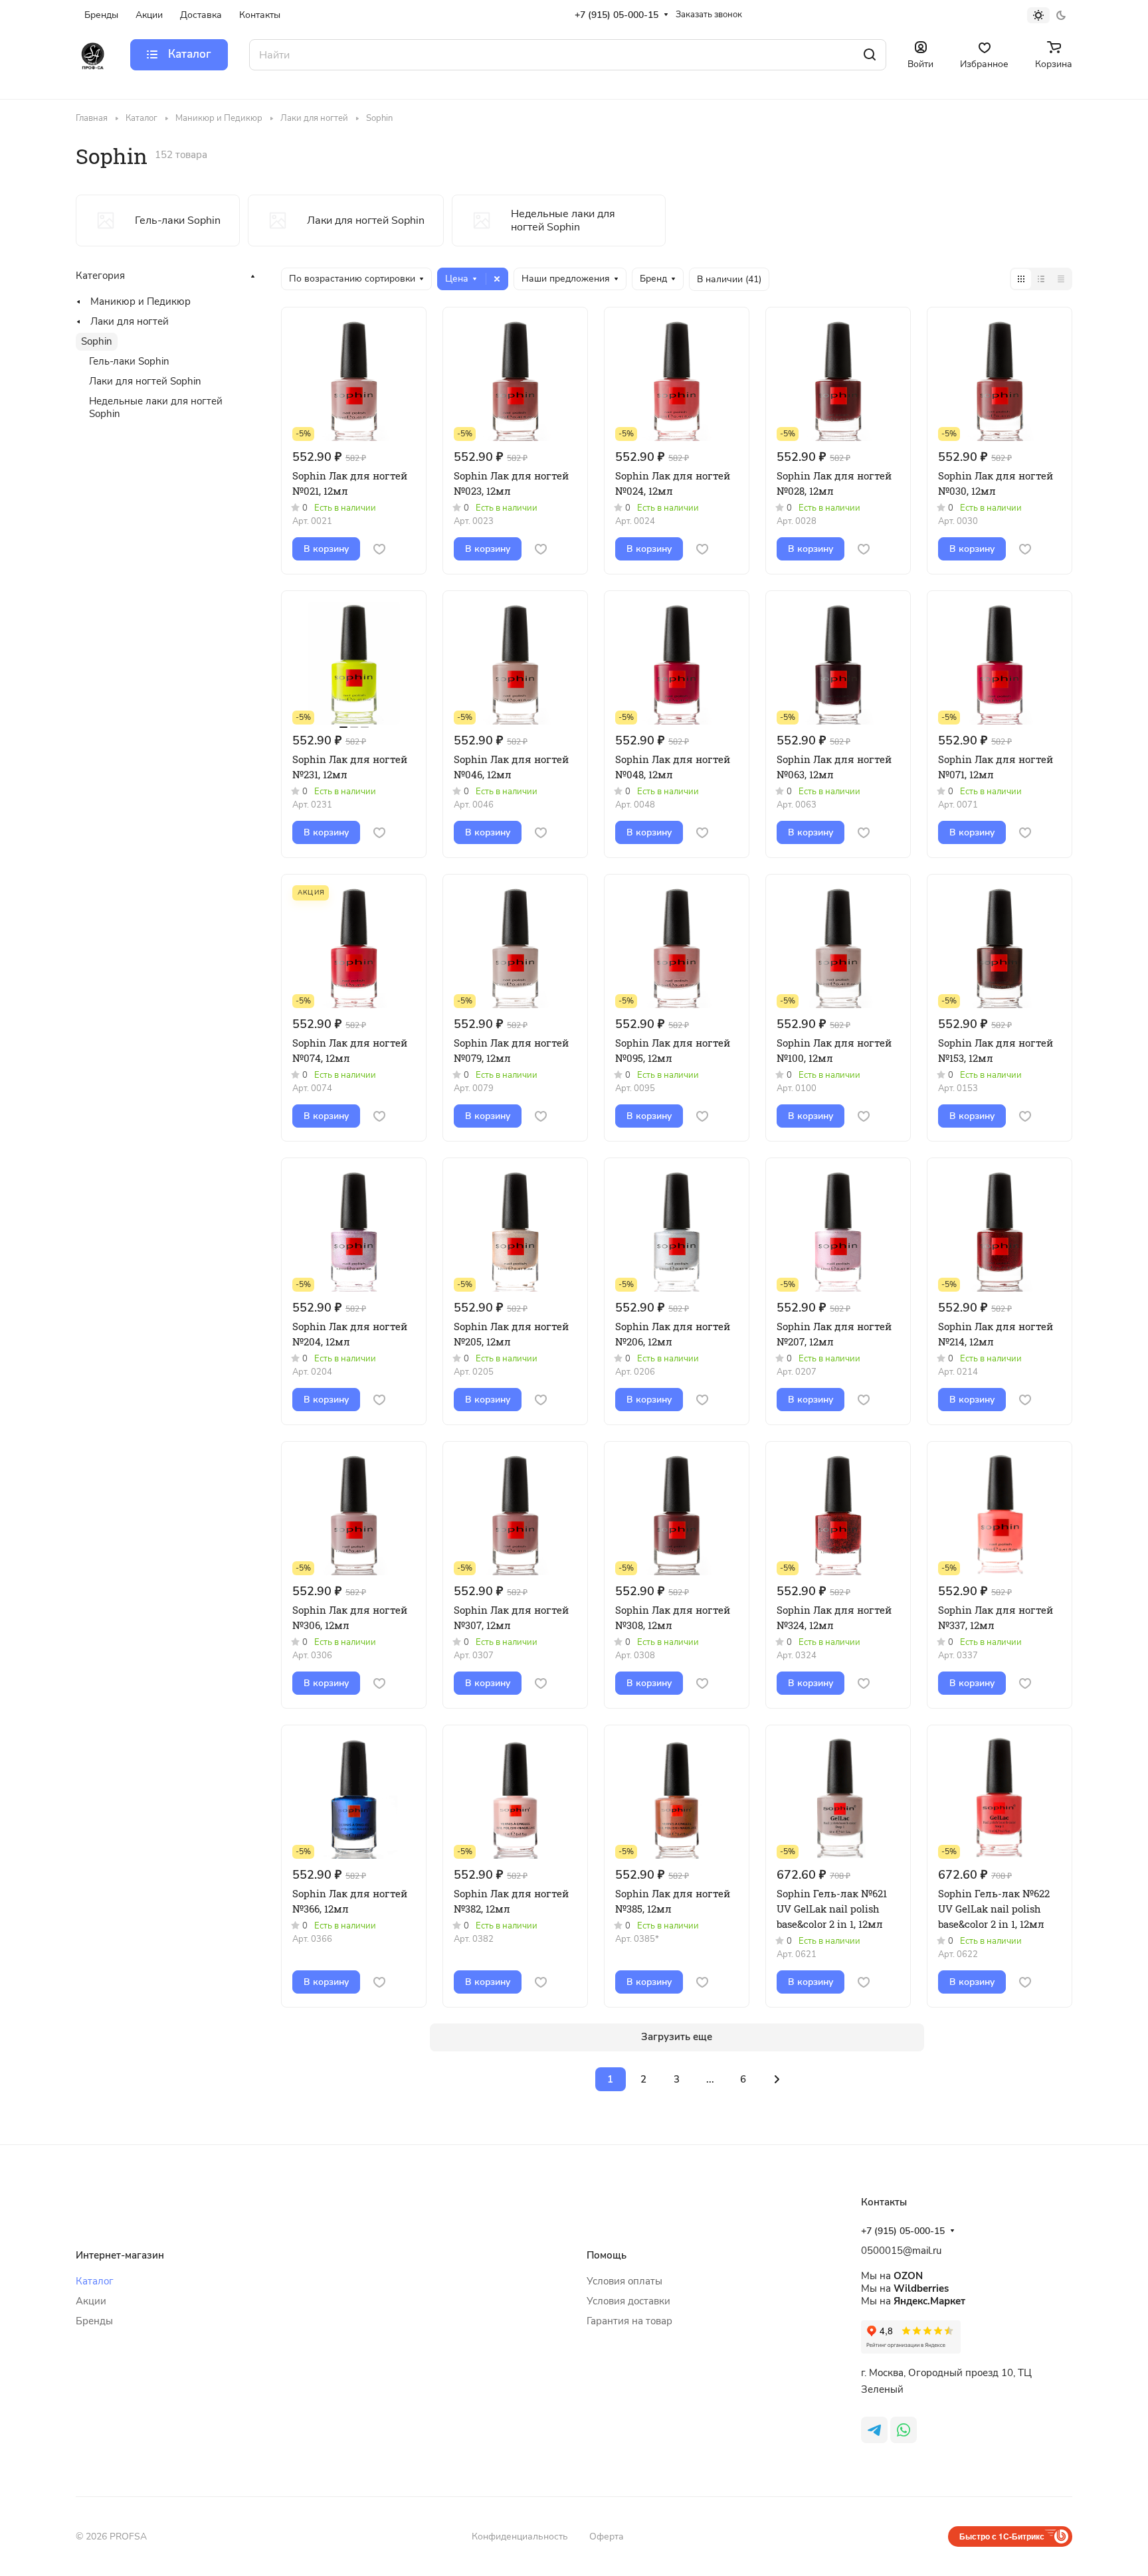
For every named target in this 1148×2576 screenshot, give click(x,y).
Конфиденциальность (520, 2536)
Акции (91, 2301)
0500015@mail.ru (901, 2251)
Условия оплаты (624, 2281)
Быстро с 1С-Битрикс (1002, 2536)
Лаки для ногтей (130, 321)
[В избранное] (379, 549)
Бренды (94, 2321)
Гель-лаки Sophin (129, 361)
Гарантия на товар (629, 2321)
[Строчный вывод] (1041, 279)
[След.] (777, 2079)
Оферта (607, 2536)
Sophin (97, 341)
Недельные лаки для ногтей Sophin (156, 407)
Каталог (95, 2281)
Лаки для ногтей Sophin (145, 381)
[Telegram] (874, 2430)
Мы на (892, 2276)
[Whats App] (904, 2430)
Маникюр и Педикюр (141, 301)
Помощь (607, 2255)
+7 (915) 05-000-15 (617, 15)
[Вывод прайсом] (1061, 279)
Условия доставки (628, 2301)
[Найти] (870, 55)
